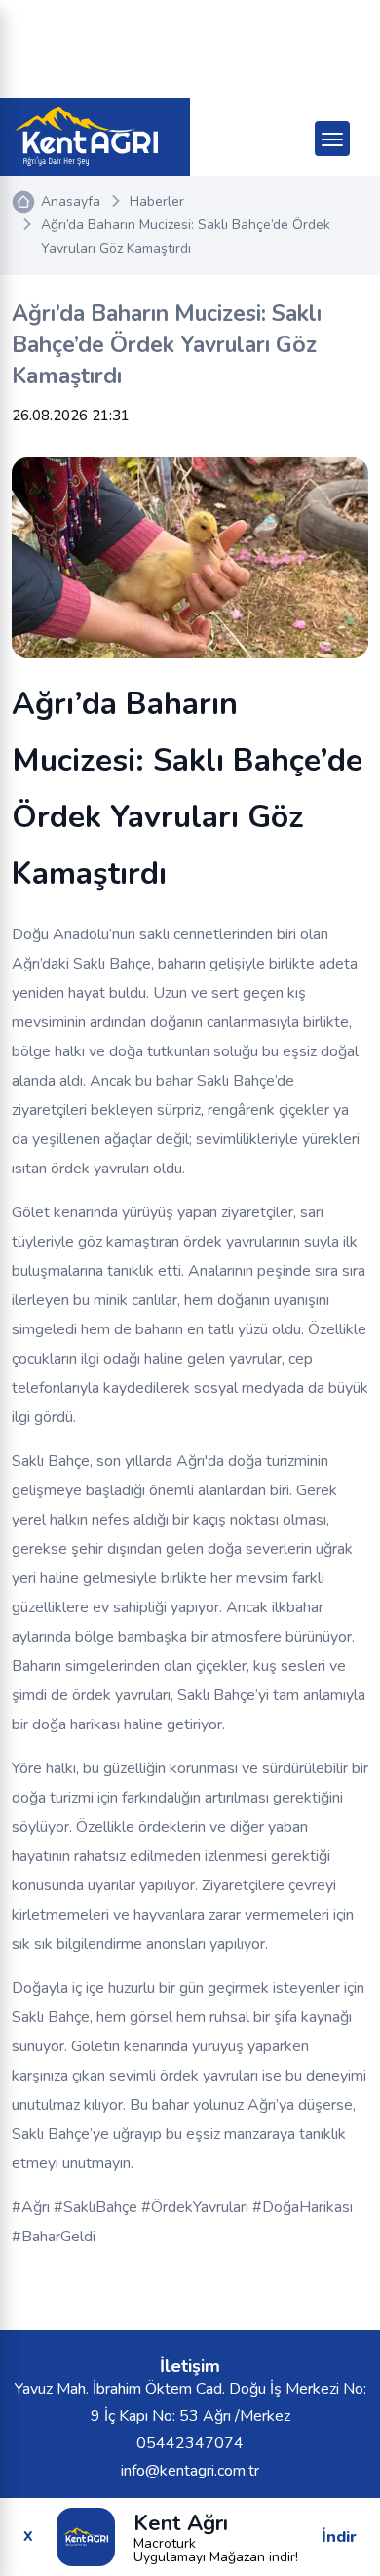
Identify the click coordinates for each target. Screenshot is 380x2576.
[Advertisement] (190, 49)
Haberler (157, 201)
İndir (339, 2537)
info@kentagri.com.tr (190, 2471)
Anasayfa (71, 201)
